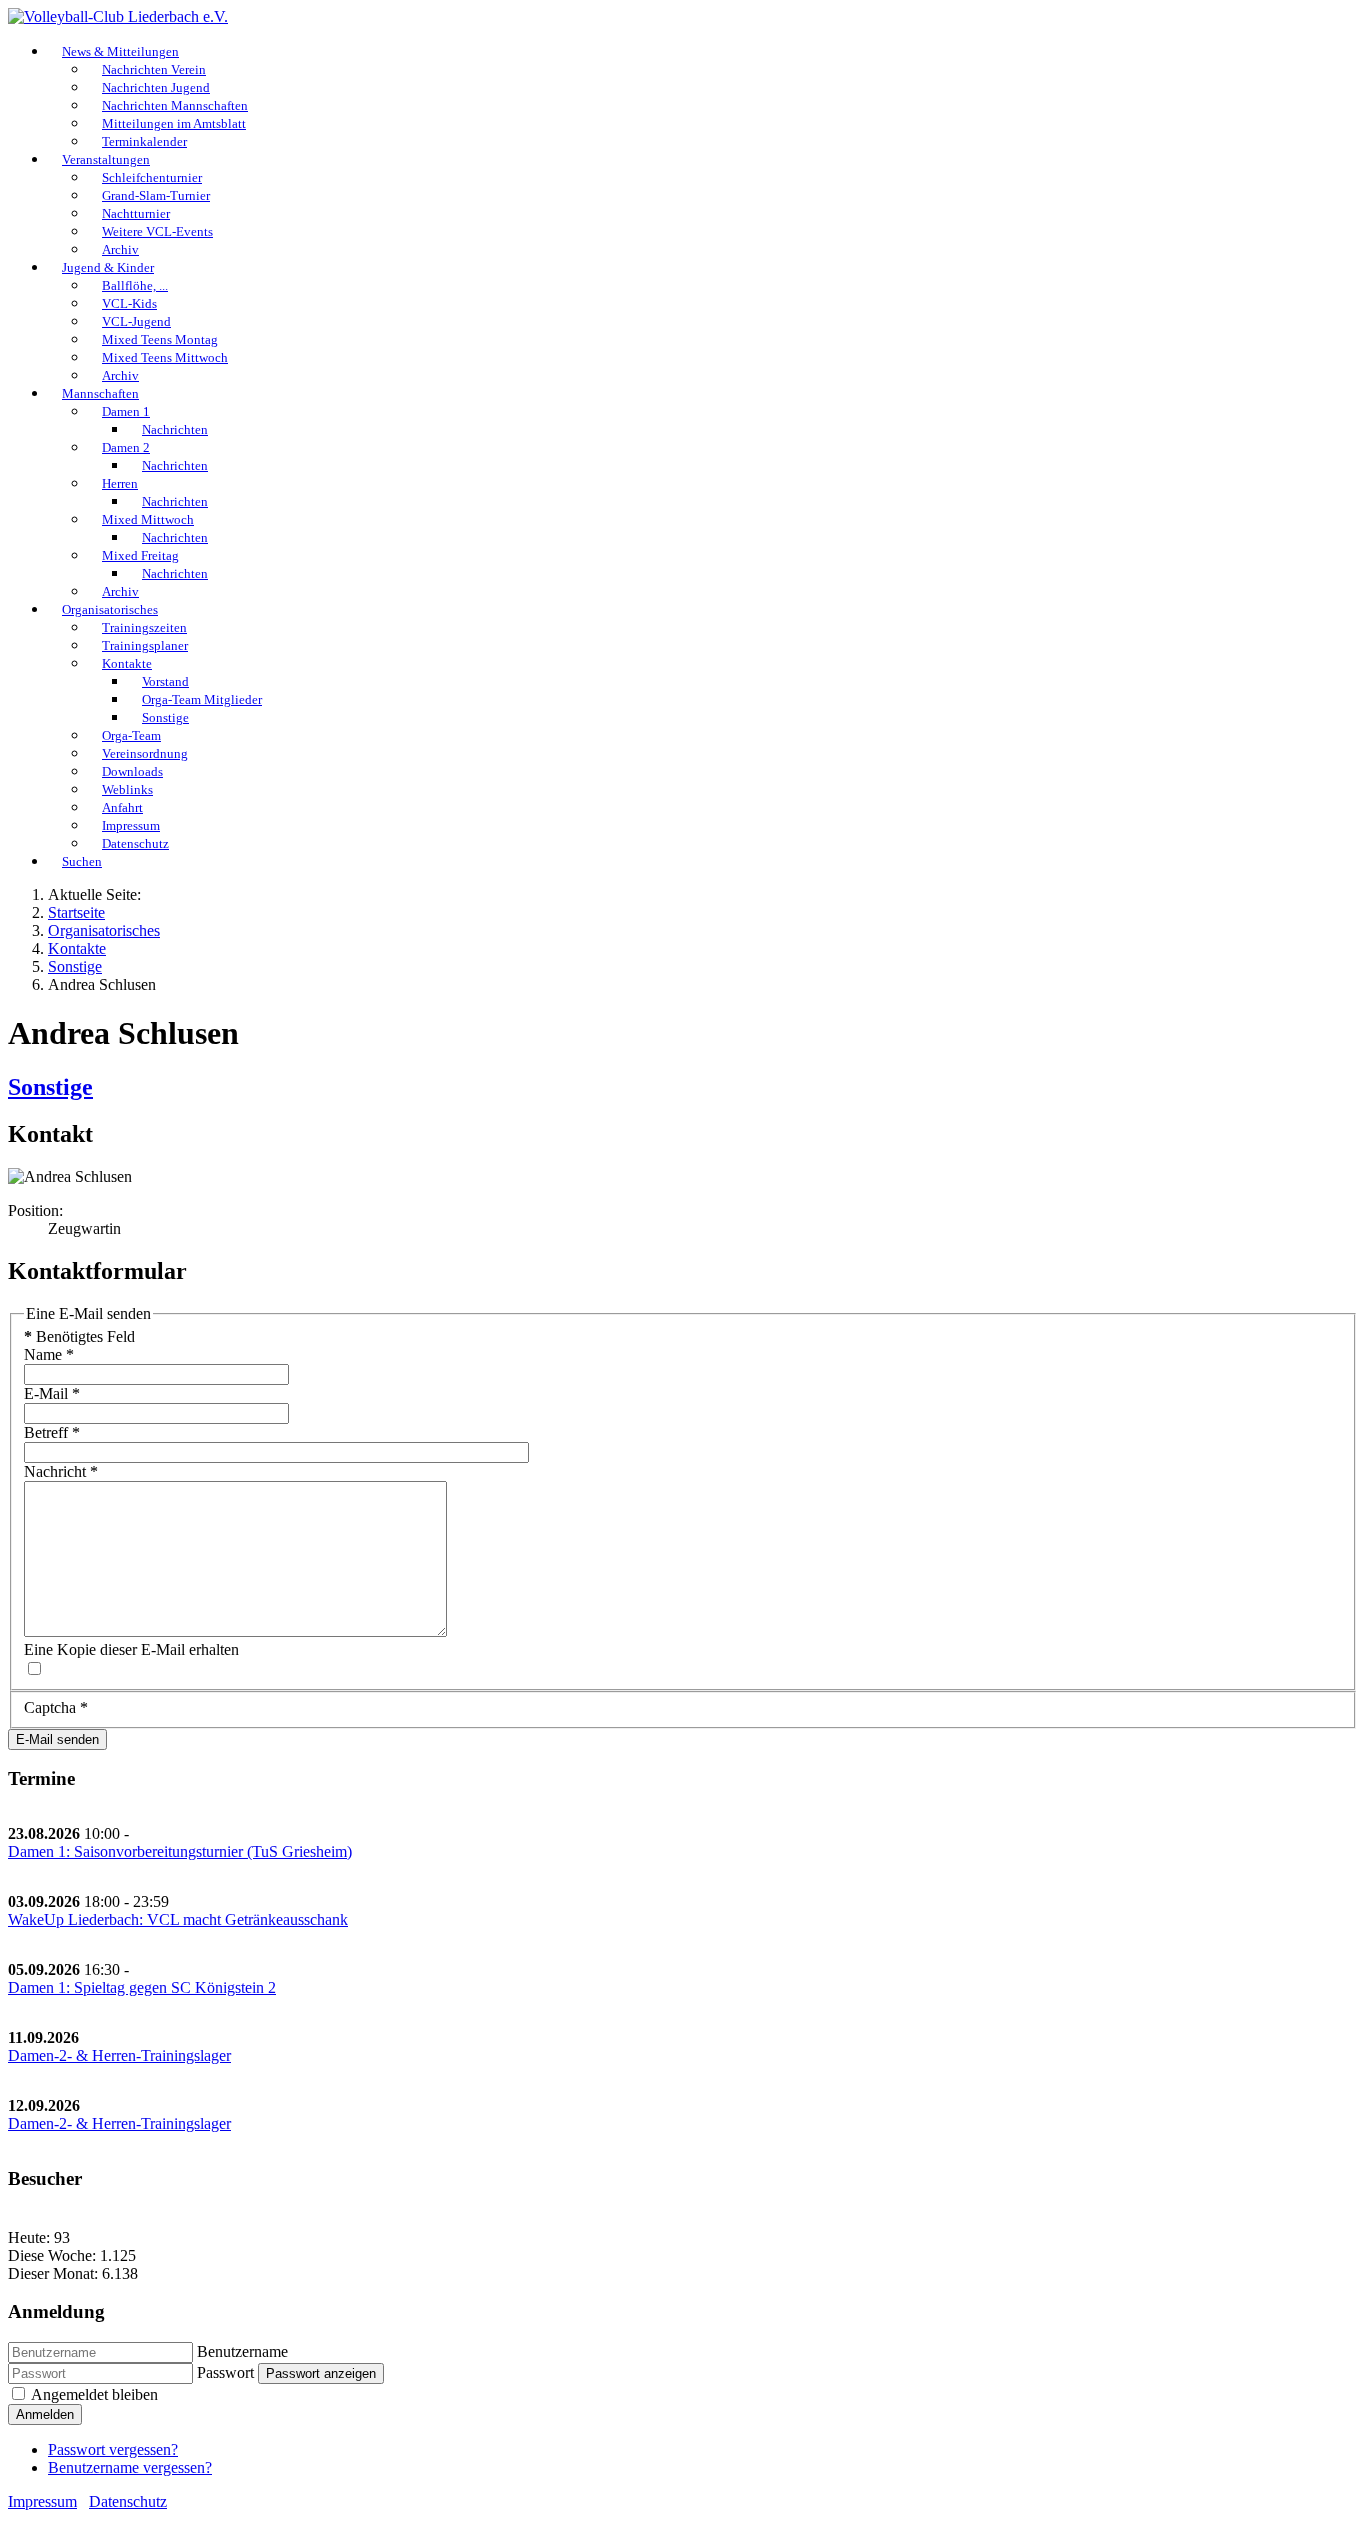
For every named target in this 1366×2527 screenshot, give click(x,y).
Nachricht (61, 1471)
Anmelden (45, 2414)
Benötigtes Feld (79, 1336)
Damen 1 (126, 411)
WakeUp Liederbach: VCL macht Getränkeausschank (178, 1919)
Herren (120, 483)
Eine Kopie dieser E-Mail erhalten (131, 1649)
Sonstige (50, 1087)
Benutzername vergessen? (130, 2467)
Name (49, 1354)
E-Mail (52, 1393)
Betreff (52, 1432)
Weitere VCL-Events (157, 231)
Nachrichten (175, 429)
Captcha (56, 1707)
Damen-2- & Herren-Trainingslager (119, 2055)
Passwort (225, 2372)
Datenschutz (135, 843)
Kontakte (127, 663)
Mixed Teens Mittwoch (165, 357)
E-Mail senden (57, 1739)
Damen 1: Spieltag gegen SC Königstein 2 (142, 1987)
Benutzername (242, 2351)
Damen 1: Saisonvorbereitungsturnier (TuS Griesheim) (180, 1851)
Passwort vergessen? (113, 2449)
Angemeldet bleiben (94, 2394)
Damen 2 (126, 447)
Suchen (82, 861)
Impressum (42, 2501)
